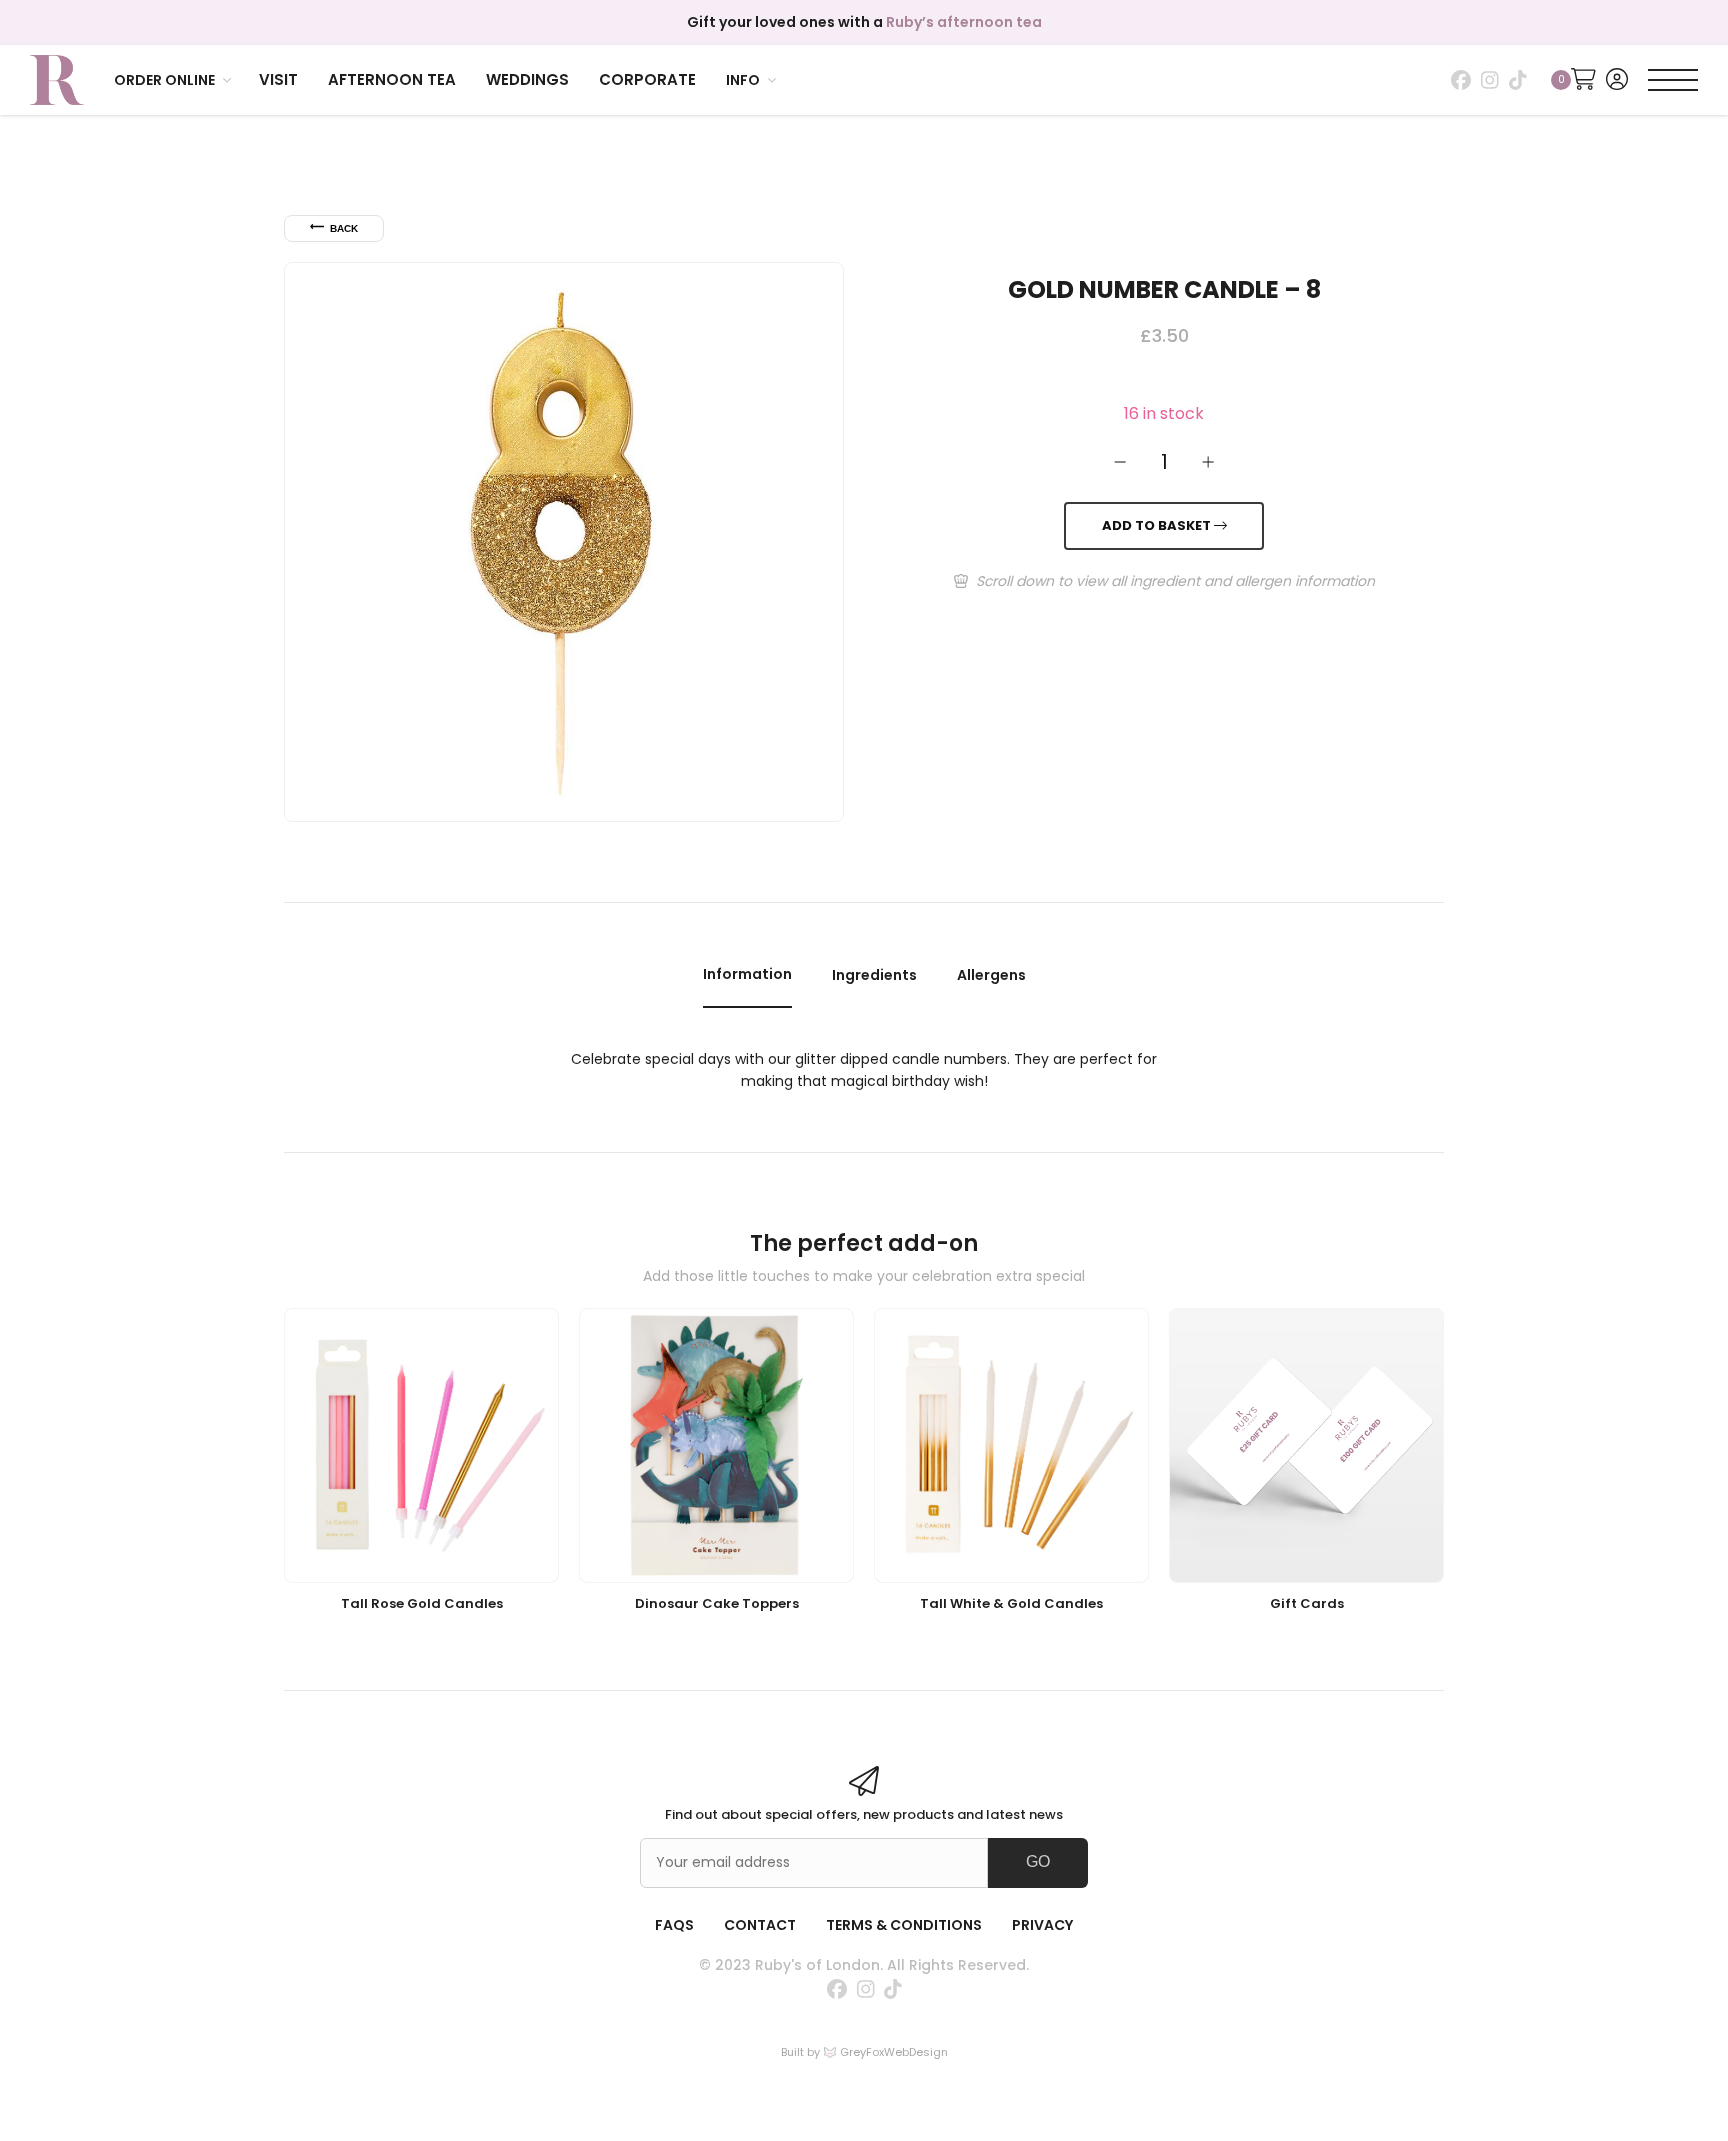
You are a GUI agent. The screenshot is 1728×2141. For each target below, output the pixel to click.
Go (1038, 1861)
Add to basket (1158, 526)
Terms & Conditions (904, 1925)
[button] (174, 80)
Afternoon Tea (392, 79)
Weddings (527, 79)
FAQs (674, 1925)
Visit (278, 79)
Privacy (1042, 1925)
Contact (760, 1925)
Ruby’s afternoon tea (964, 22)
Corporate (647, 79)
